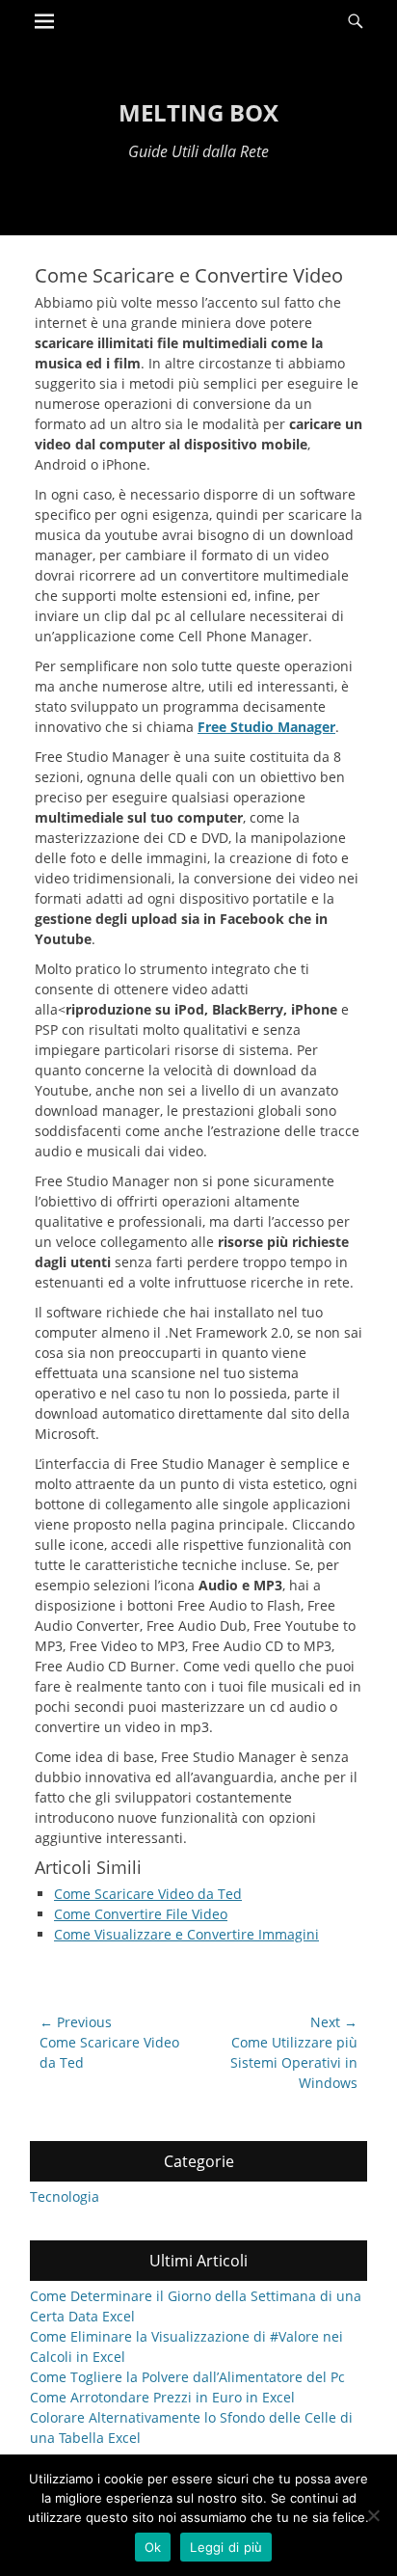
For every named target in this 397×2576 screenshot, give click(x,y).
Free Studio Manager (266, 727)
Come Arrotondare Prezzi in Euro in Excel (162, 2397)
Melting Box (198, 112)
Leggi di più (226, 2547)
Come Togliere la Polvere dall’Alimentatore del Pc (187, 2377)
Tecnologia (65, 2196)
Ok (153, 2547)
